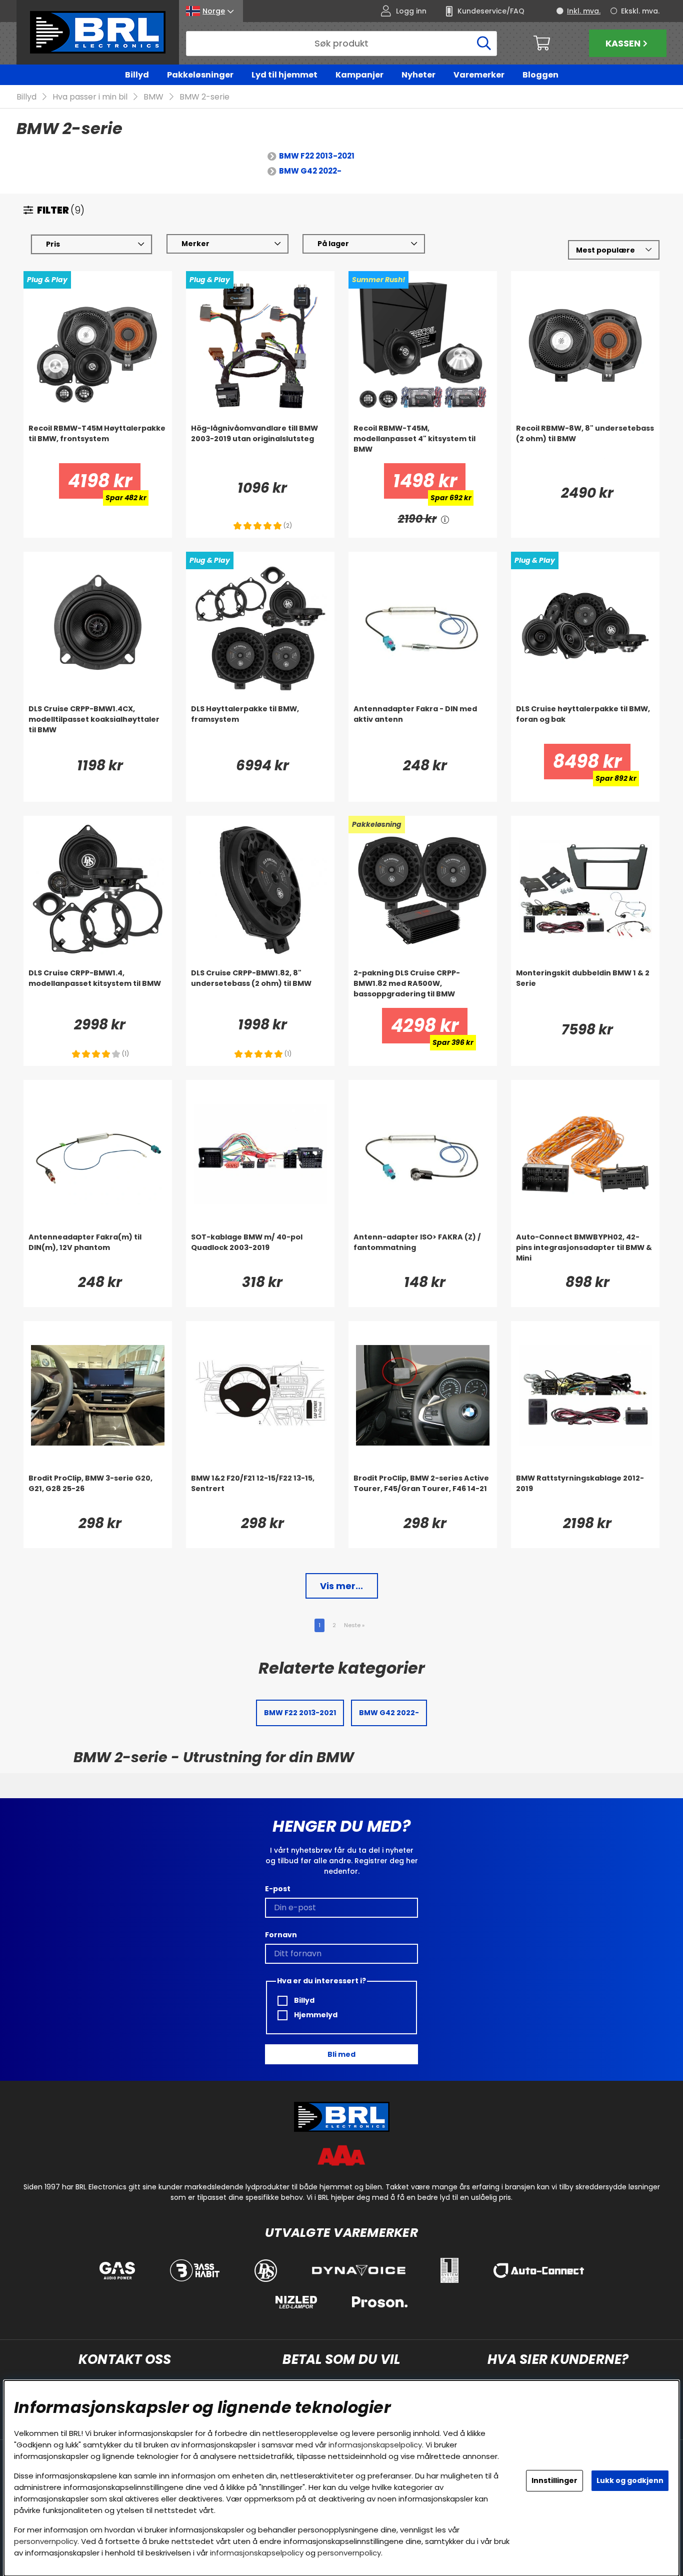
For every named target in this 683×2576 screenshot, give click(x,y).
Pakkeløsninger (200, 75)
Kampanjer (359, 75)
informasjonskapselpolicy (375, 2445)
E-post (278, 1889)
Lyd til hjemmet (284, 75)
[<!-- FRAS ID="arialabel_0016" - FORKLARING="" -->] (445, 519)
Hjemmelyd (315, 2015)
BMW (153, 97)
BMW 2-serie (204, 97)
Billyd (137, 75)
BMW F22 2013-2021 (317, 156)
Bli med (341, 2054)
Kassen (623, 43)
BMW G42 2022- (310, 171)
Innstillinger (554, 2480)
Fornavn (281, 1935)
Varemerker (479, 75)
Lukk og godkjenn (630, 2480)
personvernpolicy (46, 2541)
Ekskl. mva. (640, 11)
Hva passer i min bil (90, 97)
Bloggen (540, 75)
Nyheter (418, 75)
